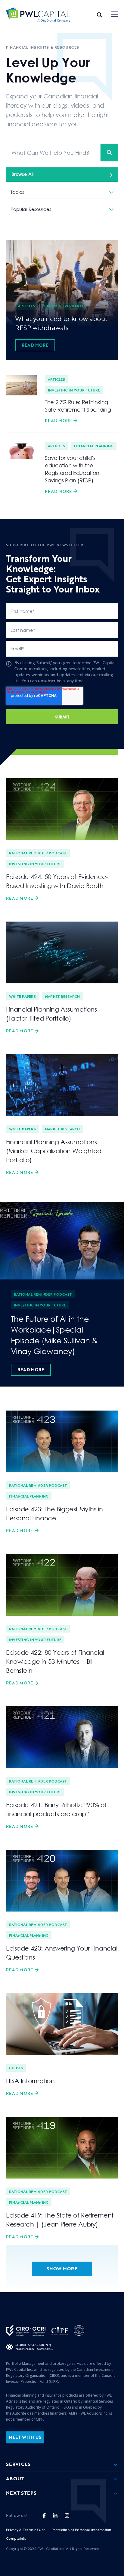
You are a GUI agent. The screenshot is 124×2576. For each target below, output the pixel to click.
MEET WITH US (25, 2437)
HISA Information (30, 2081)
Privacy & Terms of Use (26, 2530)
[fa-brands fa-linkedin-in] (55, 2516)
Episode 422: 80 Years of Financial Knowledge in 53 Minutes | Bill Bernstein (55, 1661)
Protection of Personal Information (81, 2530)
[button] (115, 15)
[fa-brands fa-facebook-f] (44, 2516)
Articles (27, 306)
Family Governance (64, 306)
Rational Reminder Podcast (38, 853)
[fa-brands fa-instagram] (67, 2516)
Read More (35, 345)
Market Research (62, 996)
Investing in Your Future (74, 390)
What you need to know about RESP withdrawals (61, 323)
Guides (16, 2068)
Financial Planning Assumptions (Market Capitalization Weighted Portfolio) (54, 1151)
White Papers (22, 996)
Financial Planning (94, 446)
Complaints (16, 2538)
